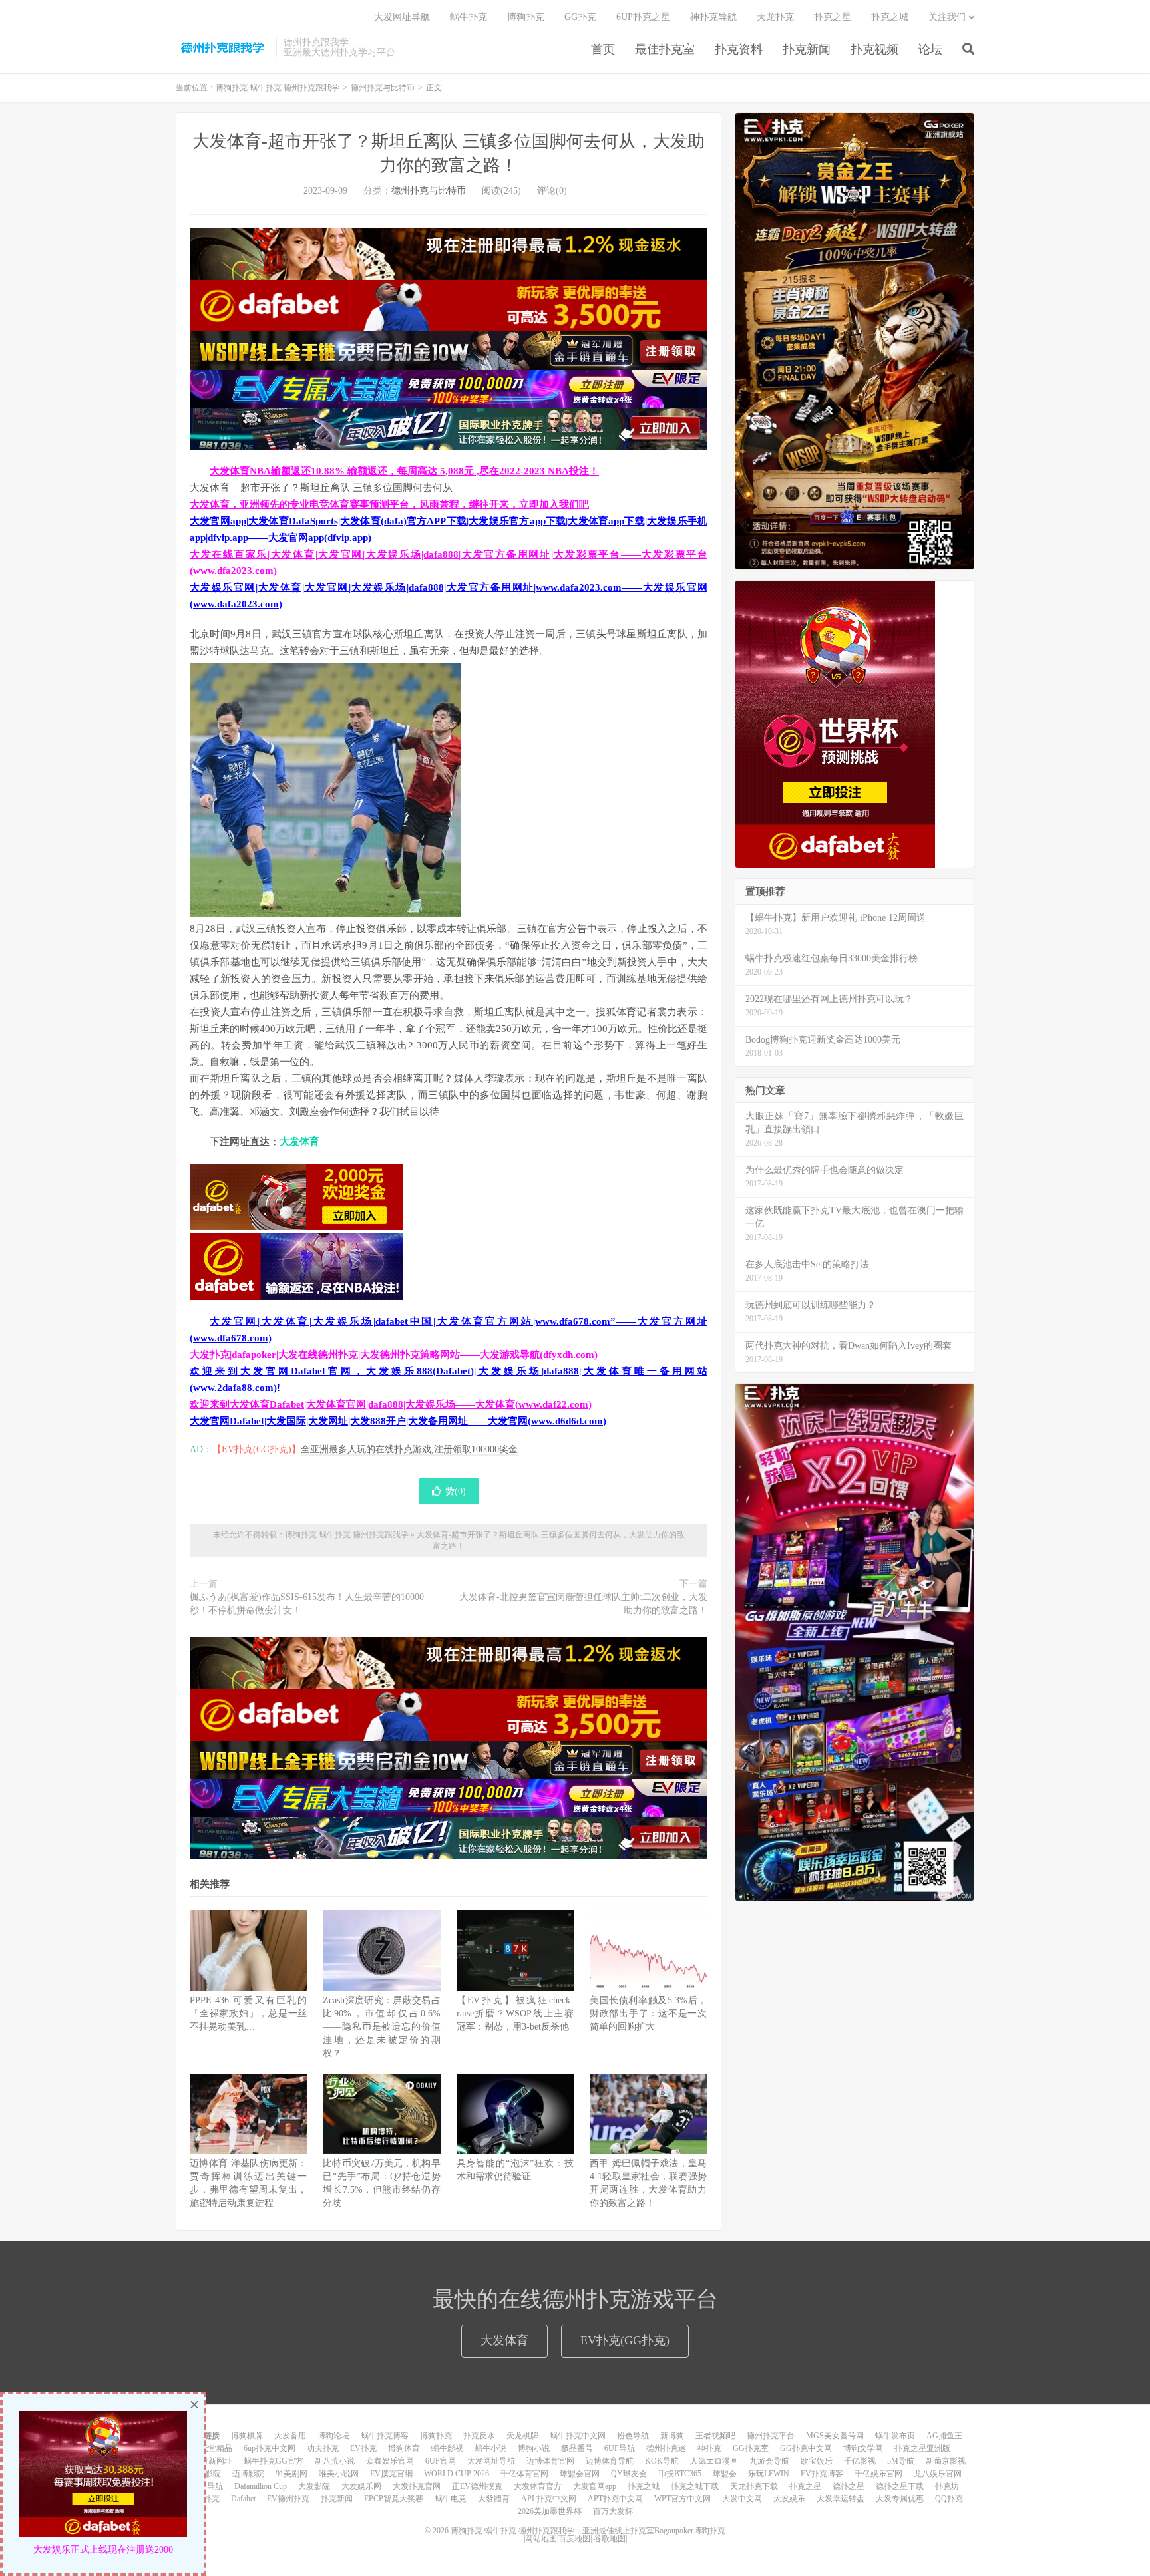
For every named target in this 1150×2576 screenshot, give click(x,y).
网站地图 (541, 2539)
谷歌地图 (610, 2539)
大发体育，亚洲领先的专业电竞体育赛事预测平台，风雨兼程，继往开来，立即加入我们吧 (389, 504)
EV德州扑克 (288, 2499)
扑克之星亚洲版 (922, 2448)
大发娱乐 (789, 2499)
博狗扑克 (526, 17)
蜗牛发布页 (895, 2436)
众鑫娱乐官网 (390, 2461)
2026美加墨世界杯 (550, 2511)
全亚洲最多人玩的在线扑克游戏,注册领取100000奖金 (409, 1449)
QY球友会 (629, 2474)
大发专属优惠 (900, 2499)
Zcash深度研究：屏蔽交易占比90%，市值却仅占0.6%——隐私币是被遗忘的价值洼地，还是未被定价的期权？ (381, 2027)
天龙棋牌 (522, 2436)
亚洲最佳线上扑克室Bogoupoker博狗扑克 (653, 2531)
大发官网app (595, 2486)
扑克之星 (833, 17)
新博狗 (672, 2436)
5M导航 (901, 2461)
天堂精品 (216, 2448)
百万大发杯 (613, 2511)
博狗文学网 (863, 2448)
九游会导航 (769, 2461)
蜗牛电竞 (451, 2499)
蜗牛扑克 (469, 17)
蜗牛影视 (447, 2448)
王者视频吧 (715, 2436)
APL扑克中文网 (549, 2499)
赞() (456, 1491)
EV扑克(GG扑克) (625, 2340)
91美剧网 (291, 2474)
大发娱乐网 (361, 2486)
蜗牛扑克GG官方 (274, 2461)
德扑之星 (849, 2486)
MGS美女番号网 (835, 2436)
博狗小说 (534, 2448)
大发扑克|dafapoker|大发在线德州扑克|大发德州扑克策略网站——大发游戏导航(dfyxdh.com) (394, 1355)
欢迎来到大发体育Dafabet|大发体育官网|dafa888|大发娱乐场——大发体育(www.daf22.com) (391, 1404)
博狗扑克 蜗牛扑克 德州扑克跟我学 (222, 47)
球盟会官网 (580, 2474)
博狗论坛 (333, 2436)
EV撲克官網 (391, 2474)
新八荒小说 (335, 2461)
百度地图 (574, 2539)
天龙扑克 (775, 17)
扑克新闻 (807, 49)
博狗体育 (404, 2448)
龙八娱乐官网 (938, 2474)
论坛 (930, 49)
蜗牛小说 (490, 2448)
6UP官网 (441, 2461)
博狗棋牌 (247, 2436)
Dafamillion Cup (261, 2486)
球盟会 (725, 2474)
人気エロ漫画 (714, 2461)
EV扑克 (363, 2448)
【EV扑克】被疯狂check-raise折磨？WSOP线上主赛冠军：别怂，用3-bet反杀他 (515, 2013)
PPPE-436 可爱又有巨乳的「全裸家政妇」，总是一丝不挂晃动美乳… (248, 2013)
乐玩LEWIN (769, 2474)
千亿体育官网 (524, 2474)
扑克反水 (479, 2436)
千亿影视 (860, 2461)
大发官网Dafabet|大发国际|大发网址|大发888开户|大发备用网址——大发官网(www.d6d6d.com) (398, 1421)
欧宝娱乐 (817, 2461)
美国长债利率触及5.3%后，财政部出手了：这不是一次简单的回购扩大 (648, 2013)
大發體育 (494, 2499)
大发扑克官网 (417, 2486)
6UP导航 (620, 2448)
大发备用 (290, 2436)
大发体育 (299, 1142)
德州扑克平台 (771, 2436)
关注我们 (947, 17)
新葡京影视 (946, 2461)
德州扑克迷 (666, 2448)
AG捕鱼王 (944, 2436)
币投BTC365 (680, 2474)
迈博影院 (248, 2474)
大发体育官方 (538, 2486)
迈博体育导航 (610, 2461)
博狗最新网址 (208, 2461)
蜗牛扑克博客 (385, 2436)
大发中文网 (742, 2499)
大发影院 (314, 2486)
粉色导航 (633, 2436)
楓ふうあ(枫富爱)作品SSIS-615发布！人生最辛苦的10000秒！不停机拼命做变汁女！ (307, 1604)
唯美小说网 (339, 2474)
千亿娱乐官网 (878, 2474)
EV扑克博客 (822, 2474)
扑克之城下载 (695, 2486)
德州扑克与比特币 (383, 88)
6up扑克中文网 (270, 2448)
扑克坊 (947, 2486)
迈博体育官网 (550, 2461)
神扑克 (709, 2448)
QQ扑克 (949, 2499)
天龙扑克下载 (754, 2486)
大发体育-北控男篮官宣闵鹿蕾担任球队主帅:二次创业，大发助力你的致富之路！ (583, 1604)
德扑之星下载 (900, 2486)
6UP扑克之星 (643, 17)
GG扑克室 (751, 2448)
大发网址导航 (402, 17)
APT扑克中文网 (615, 2499)
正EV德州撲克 (477, 2486)
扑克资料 (739, 49)
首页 (603, 49)
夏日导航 (207, 2486)
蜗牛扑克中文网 (578, 2436)
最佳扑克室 (665, 49)
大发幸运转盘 (841, 2499)
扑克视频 (874, 49)
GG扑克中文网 (806, 2448)
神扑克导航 (713, 17)
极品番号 (577, 2448)
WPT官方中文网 (682, 2499)
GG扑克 (580, 17)
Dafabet (243, 2499)
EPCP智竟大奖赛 (394, 2499)
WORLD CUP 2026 (457, 2474)
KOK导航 (662, 2461)
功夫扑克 (323, 2448)
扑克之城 (890, 17)
